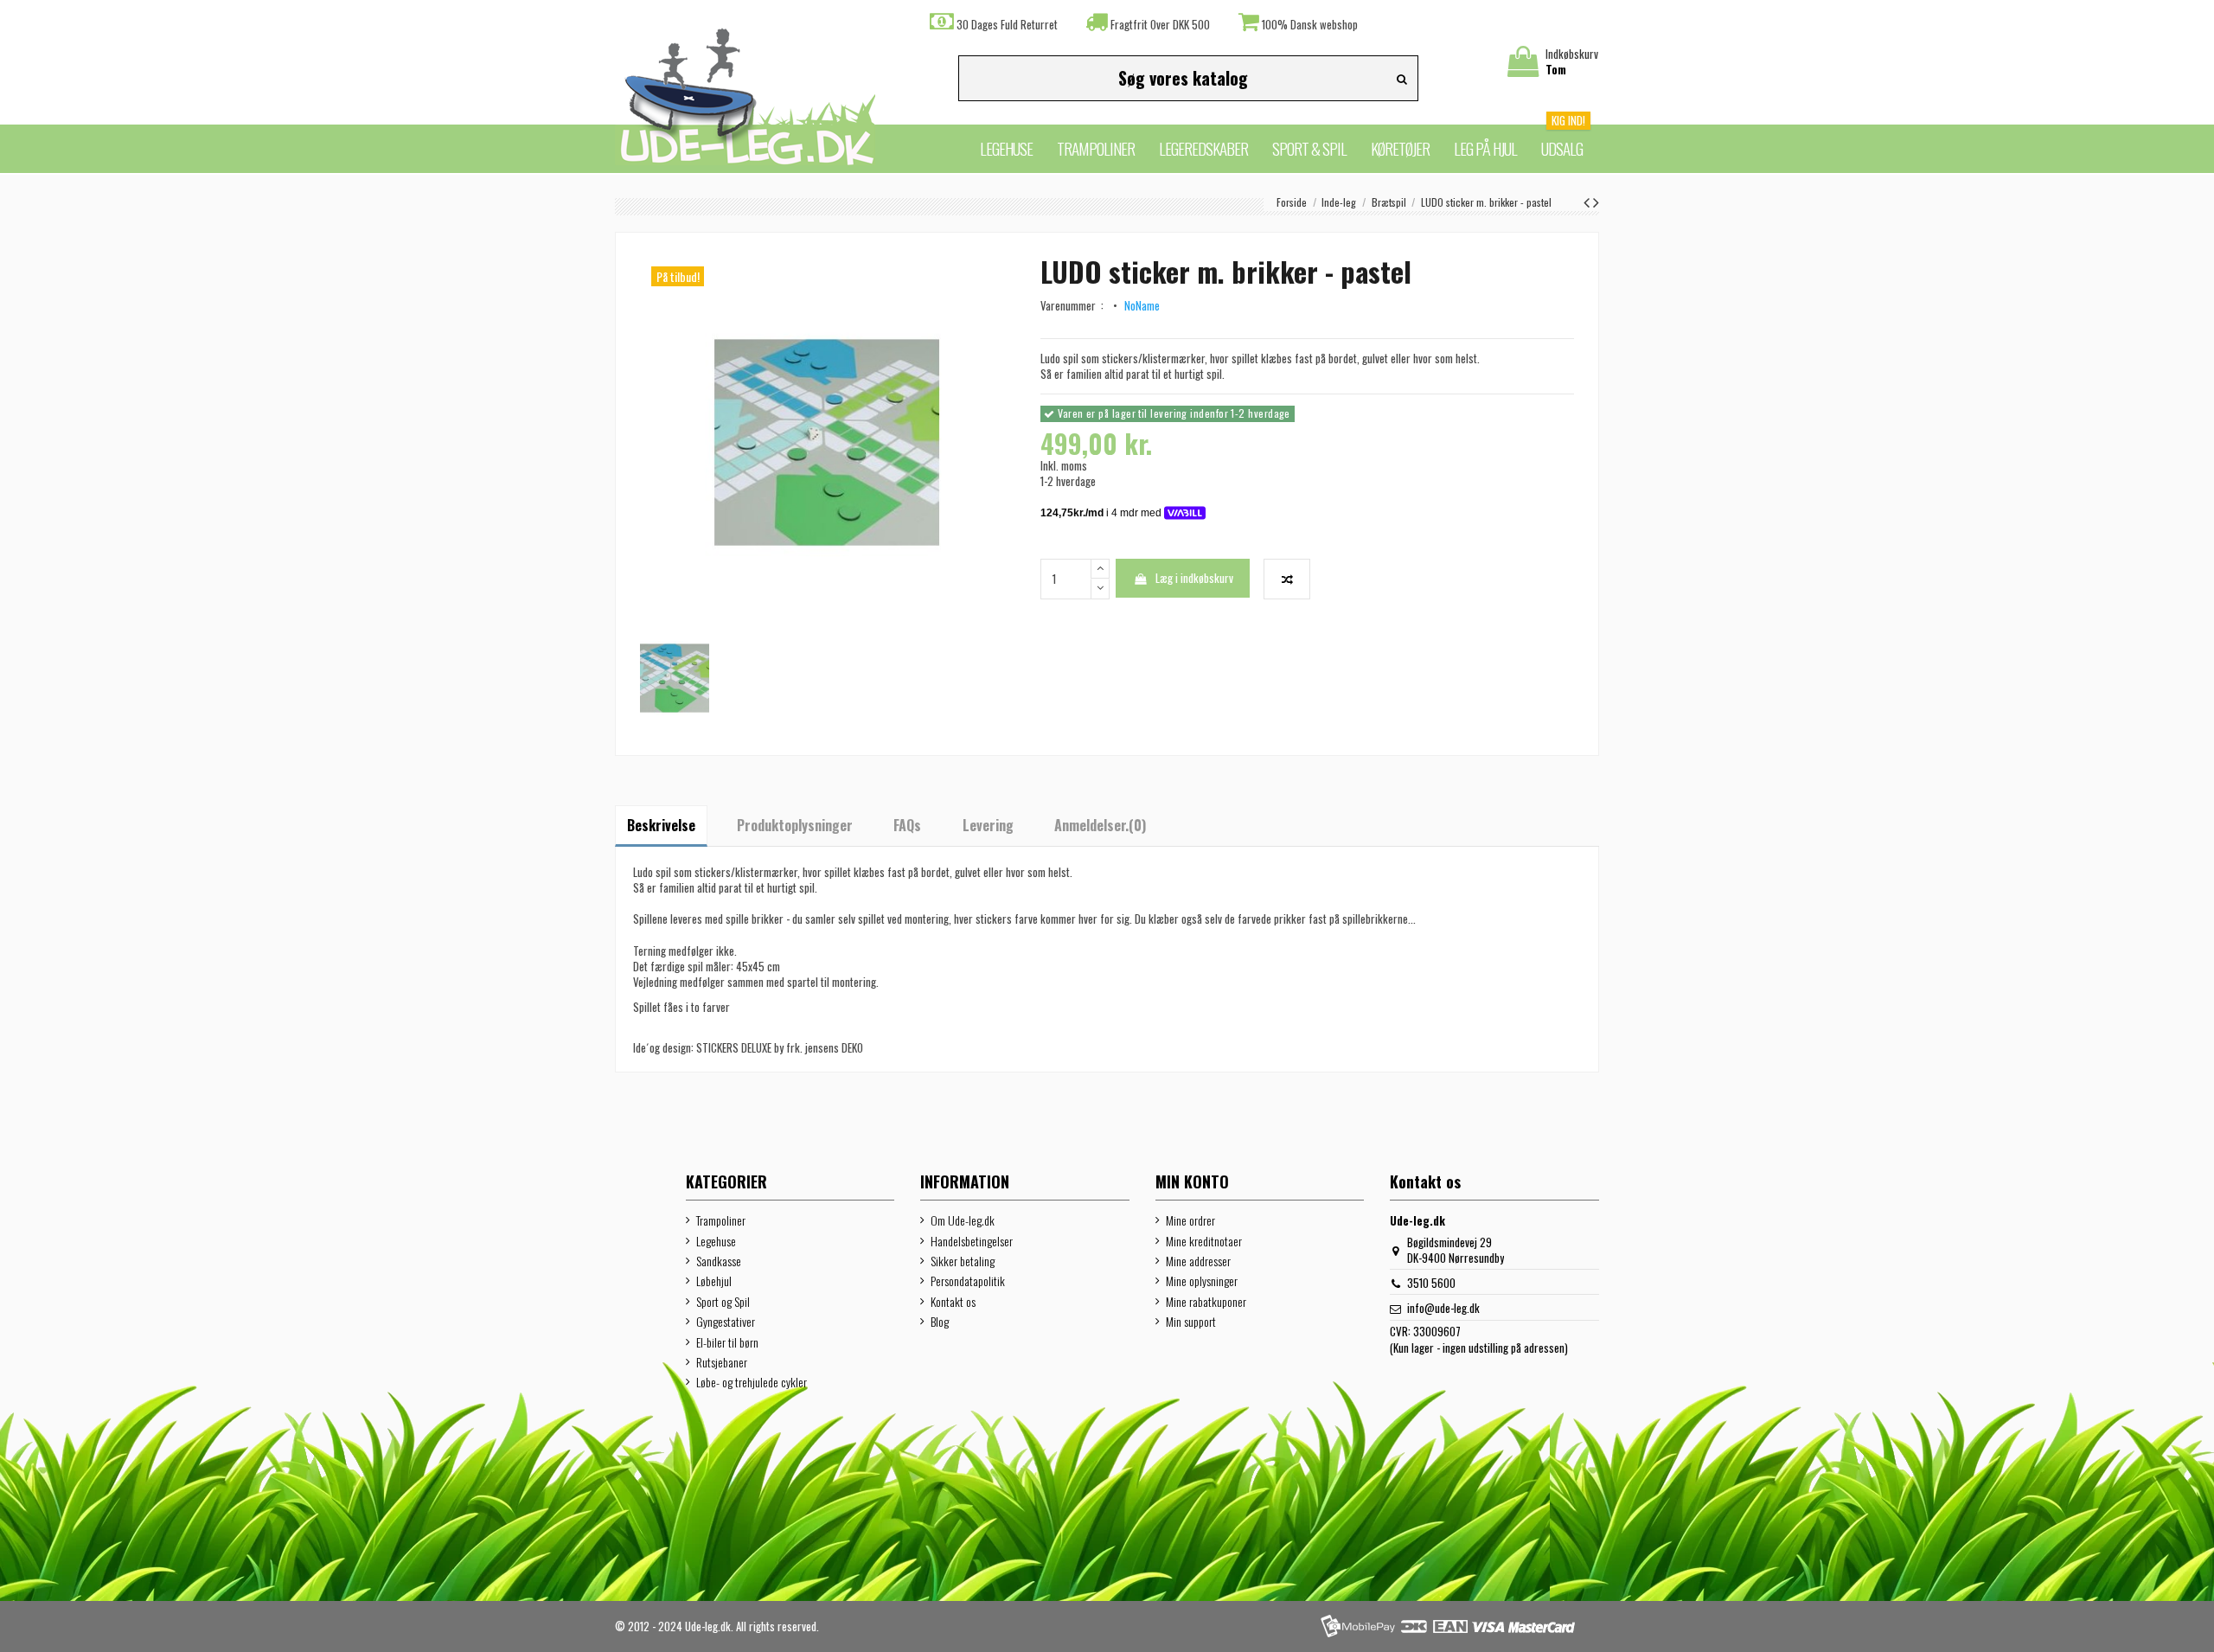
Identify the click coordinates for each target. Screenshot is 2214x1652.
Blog (940, 1322)
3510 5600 (1431, 1283)
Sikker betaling (963, 1261)
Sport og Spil (723, 1302)
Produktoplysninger (795, 825)
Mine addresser (1198, 1261)
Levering (988, 825)
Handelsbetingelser (972, 1241)
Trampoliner (721, 1220)
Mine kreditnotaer (1204, 1241)
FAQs (907, 825)
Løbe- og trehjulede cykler (752, 1382)
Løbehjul (714, 1281)
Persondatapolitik (968, 1281)
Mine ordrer (1190, 1220)
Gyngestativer (726, 1322)
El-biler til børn (727, 1342)
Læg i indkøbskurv (1194, 578)
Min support (1191, 1322)
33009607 (1437, 1331)
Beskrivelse (661, 825)
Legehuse (716, 1241)
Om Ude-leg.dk (963, 1220)
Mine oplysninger (1202, 1281)
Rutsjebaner (722, 1362)
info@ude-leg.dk (1443, 1308)
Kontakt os (953, 1302)
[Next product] (1596, 201)
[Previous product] (1588, 201)
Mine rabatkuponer (1206, 1302)
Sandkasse (719, 1261)
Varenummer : (1075, 305)
